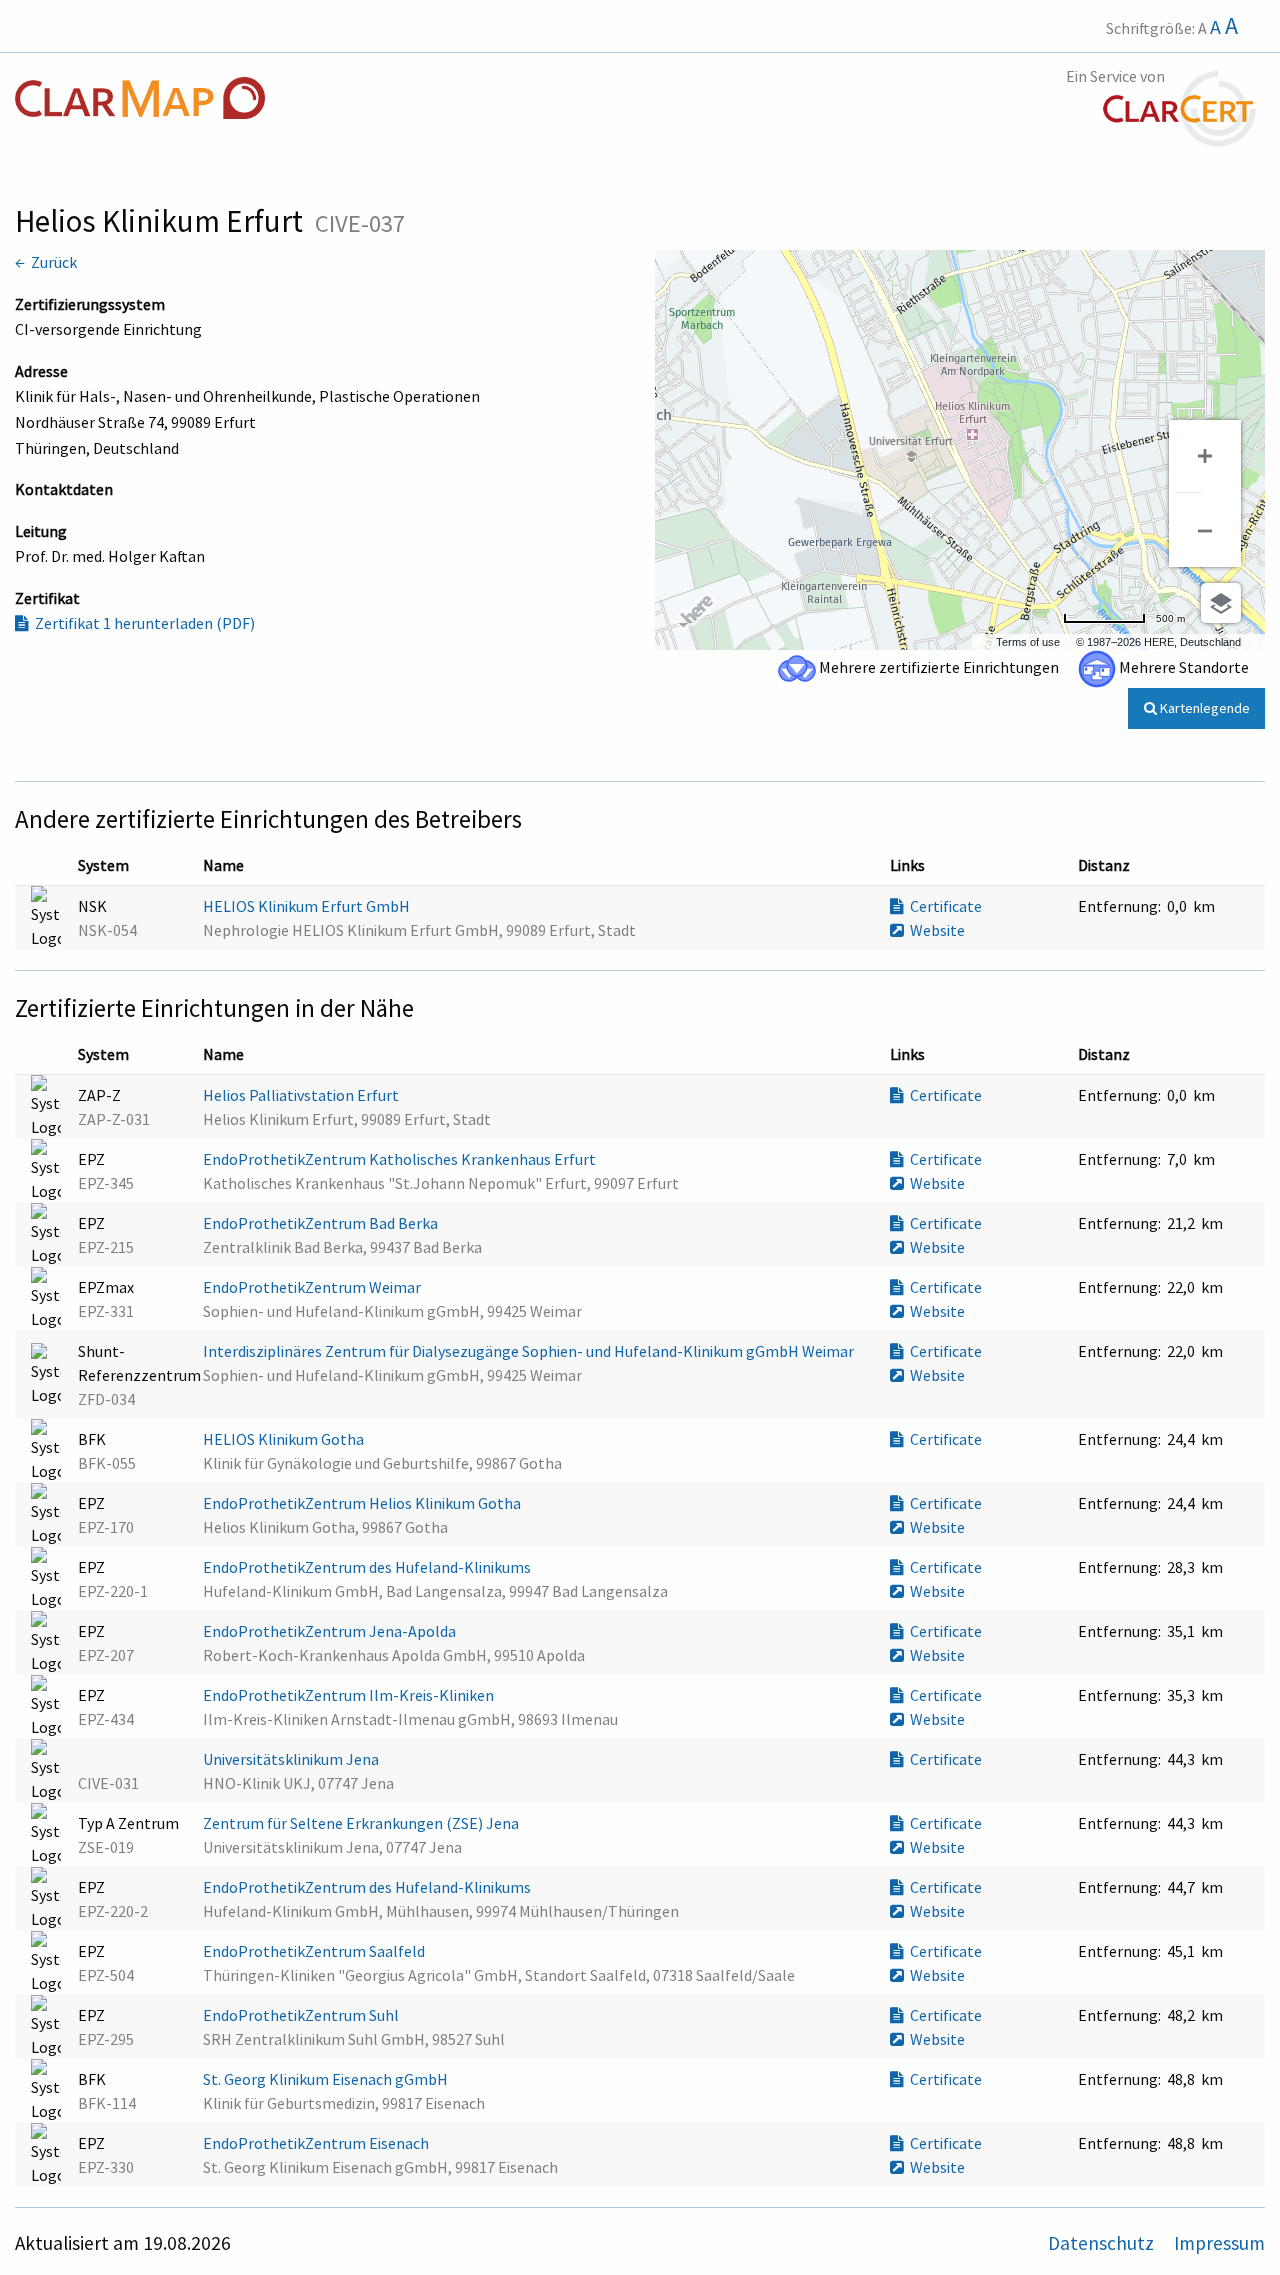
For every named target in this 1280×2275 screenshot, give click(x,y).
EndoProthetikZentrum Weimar (313, 1287)
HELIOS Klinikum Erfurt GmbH (308, 906)
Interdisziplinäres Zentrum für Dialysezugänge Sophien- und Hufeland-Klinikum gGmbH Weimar (530, 1351)
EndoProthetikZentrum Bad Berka (322, 1223)
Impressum (1219, 2243)
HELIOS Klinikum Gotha (285, 1439)
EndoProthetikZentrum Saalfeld (315, 1951)
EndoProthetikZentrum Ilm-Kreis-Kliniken (350, 1695)
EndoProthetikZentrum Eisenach (317, 2143)
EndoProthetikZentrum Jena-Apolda (331, 1631)
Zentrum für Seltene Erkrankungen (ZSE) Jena (362, 1823)
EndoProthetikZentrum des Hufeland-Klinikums (368, 1567)
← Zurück (46, 262)
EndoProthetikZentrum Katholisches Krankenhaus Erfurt (401, 1159)
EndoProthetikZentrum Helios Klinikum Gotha (363, 1503)
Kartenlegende (1203, 708)
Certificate (943, 906)
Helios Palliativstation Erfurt (302, 1095)
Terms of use (1028, 642)
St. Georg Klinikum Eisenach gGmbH (327, 2079)
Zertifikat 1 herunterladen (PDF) (142, 623)
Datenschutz (1103, 2243)
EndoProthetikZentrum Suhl (302, 2015)
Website (934, 930)
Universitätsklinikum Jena (292, 1759)
